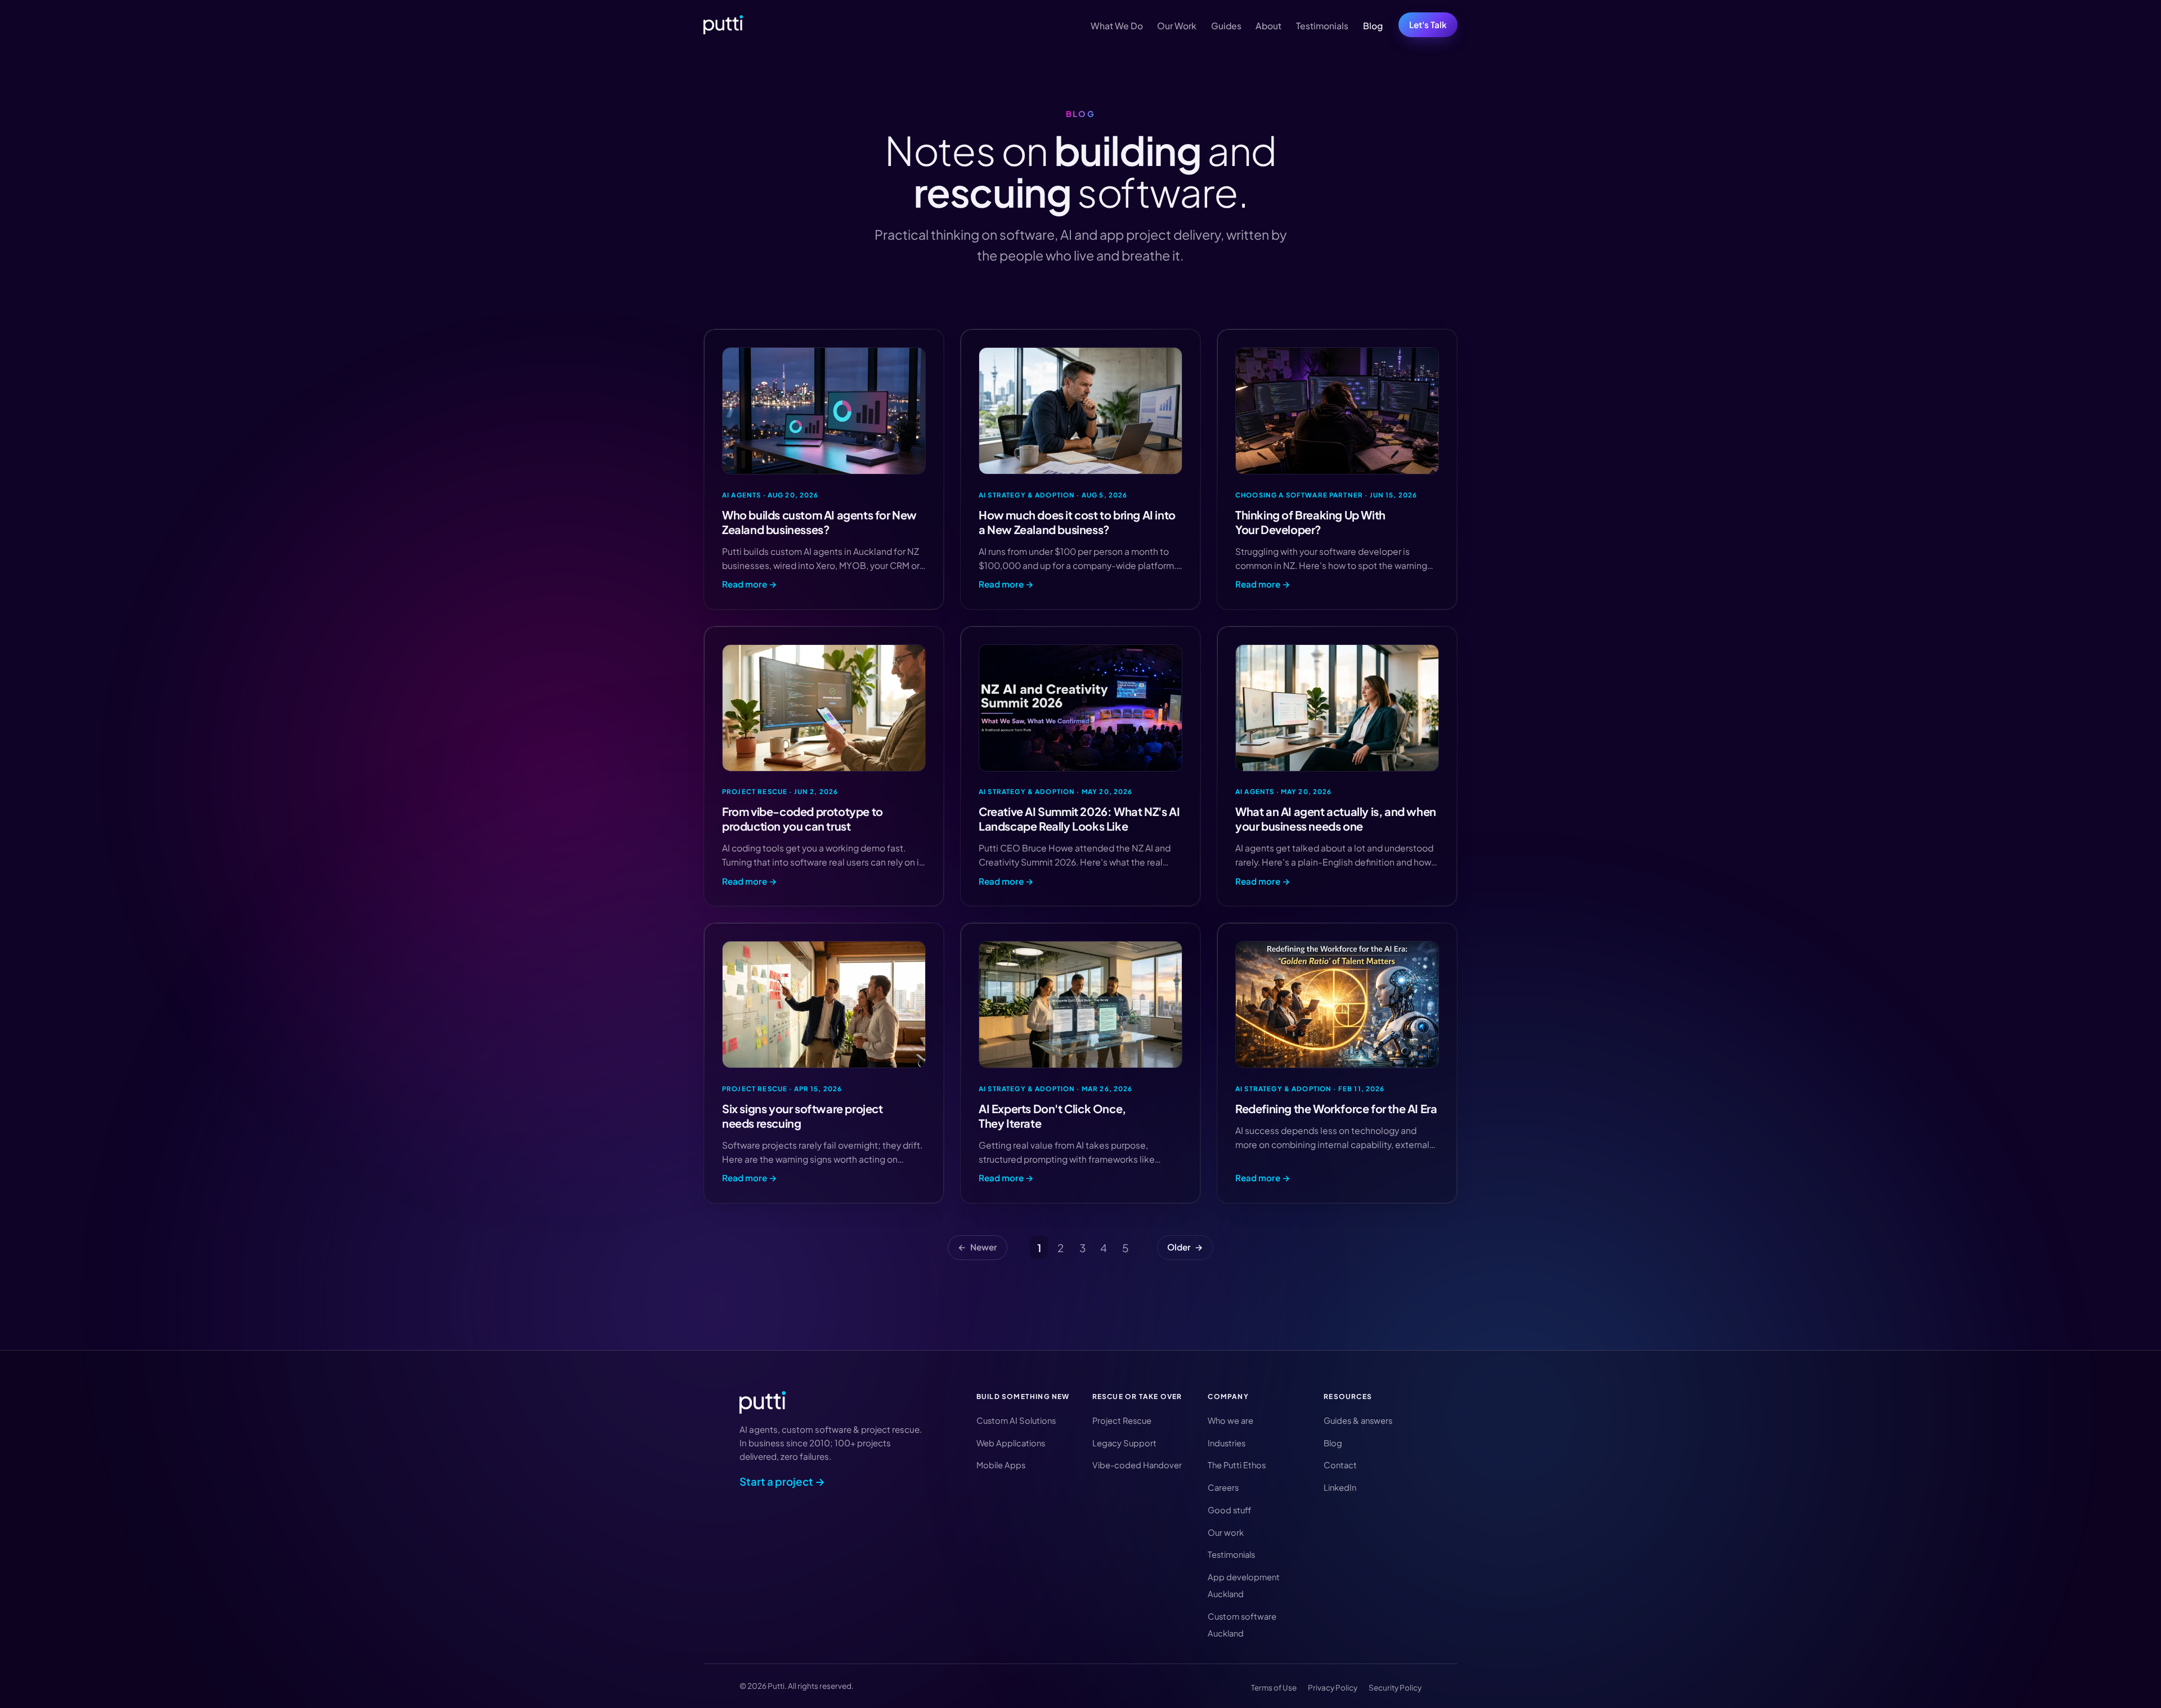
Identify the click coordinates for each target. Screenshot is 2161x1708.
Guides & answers (1358, 1420)
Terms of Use (1274, 1687)
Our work (1226, 1532)
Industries (1227, 1443)
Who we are (1230, 1420)
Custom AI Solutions (1016, 1420)
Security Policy (1395, 1687)
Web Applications (1011, 1443)
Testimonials (1322, 26)
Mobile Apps (1001, 1465)
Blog (1373, 26)
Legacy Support (1124, 1443)
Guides (1226, 26)
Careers (1223, 1487)
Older (1185, 1247)
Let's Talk (1428, 24)
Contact (1340, 1465)
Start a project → (782, 1481)
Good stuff (1229, 1510)
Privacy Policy (1333, 1687)
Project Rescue (1122, 1420)
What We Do (1117, 26)
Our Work (1177, 26)
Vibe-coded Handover (1137, 1465)
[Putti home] (723, 25)
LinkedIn (1340, 1487)
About (1268, 26)
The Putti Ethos (1237, 1465)
